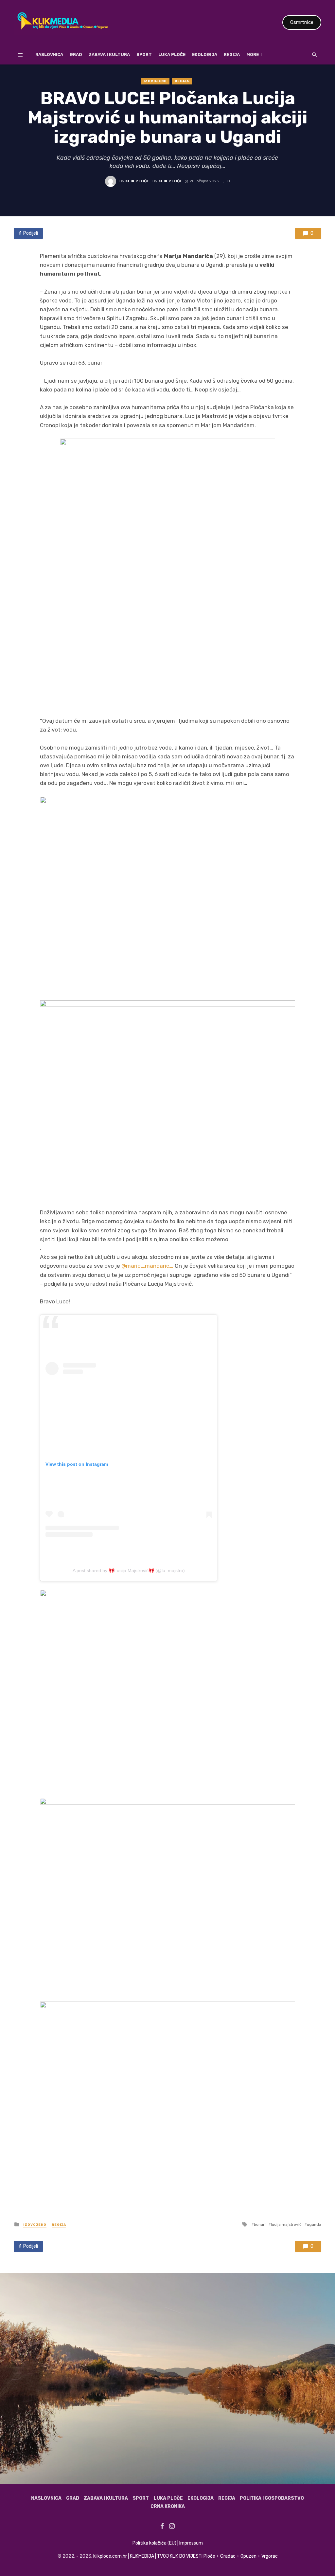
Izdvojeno (155, 81)
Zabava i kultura (109, 54)
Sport (144, 54)
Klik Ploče (137, 181)
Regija (232, 54)
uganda (314, 2224)
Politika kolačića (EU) (154, 2543)
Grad (76, 54)
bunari (260, 2224)
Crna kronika (168, 2506)
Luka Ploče (172, 54)
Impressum (191, 2543)
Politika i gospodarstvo (272, 2498)
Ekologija (205, 54)
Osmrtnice (302, 22)
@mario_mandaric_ (147, 1266)
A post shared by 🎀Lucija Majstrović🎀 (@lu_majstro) (129, 1570)
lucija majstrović (286, 2224)
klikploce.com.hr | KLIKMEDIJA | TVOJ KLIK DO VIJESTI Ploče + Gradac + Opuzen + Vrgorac (185, 2556)
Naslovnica (49, 54)
